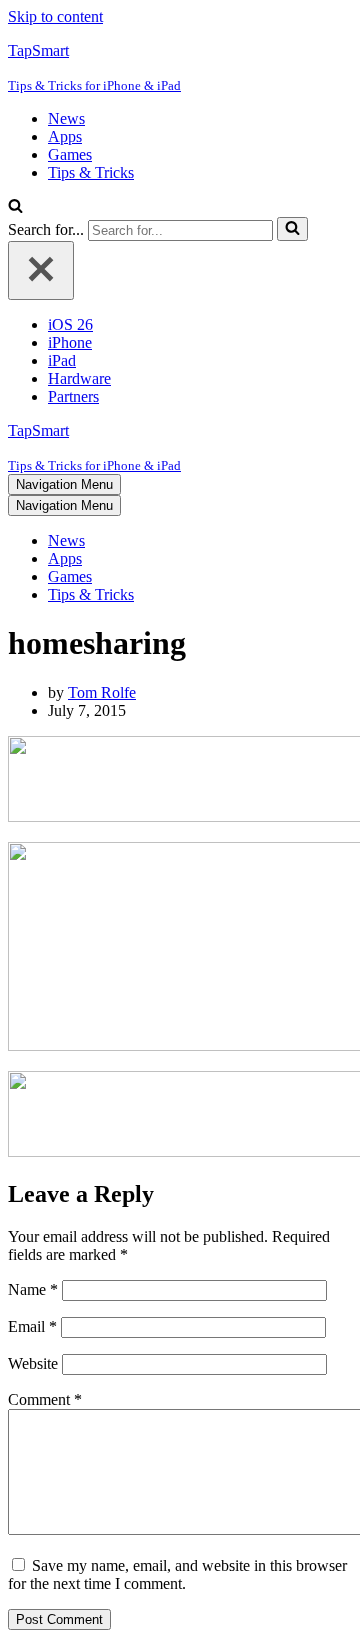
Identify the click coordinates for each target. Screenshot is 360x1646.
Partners (73, 396)
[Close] (41, 270)
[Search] (15, 207)
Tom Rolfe (102, 692)
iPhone (70, 342)
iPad (62, 360)
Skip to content (55, 16)
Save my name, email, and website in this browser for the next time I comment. (177, 1574)
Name (33, 1289)
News (66, 118)
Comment (45, 1399)
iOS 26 (70, 324)
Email (32, 1326)
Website (33, 1363)
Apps (65, 136)
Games (70, 154)
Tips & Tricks (91, 172)
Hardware (79, 378)
